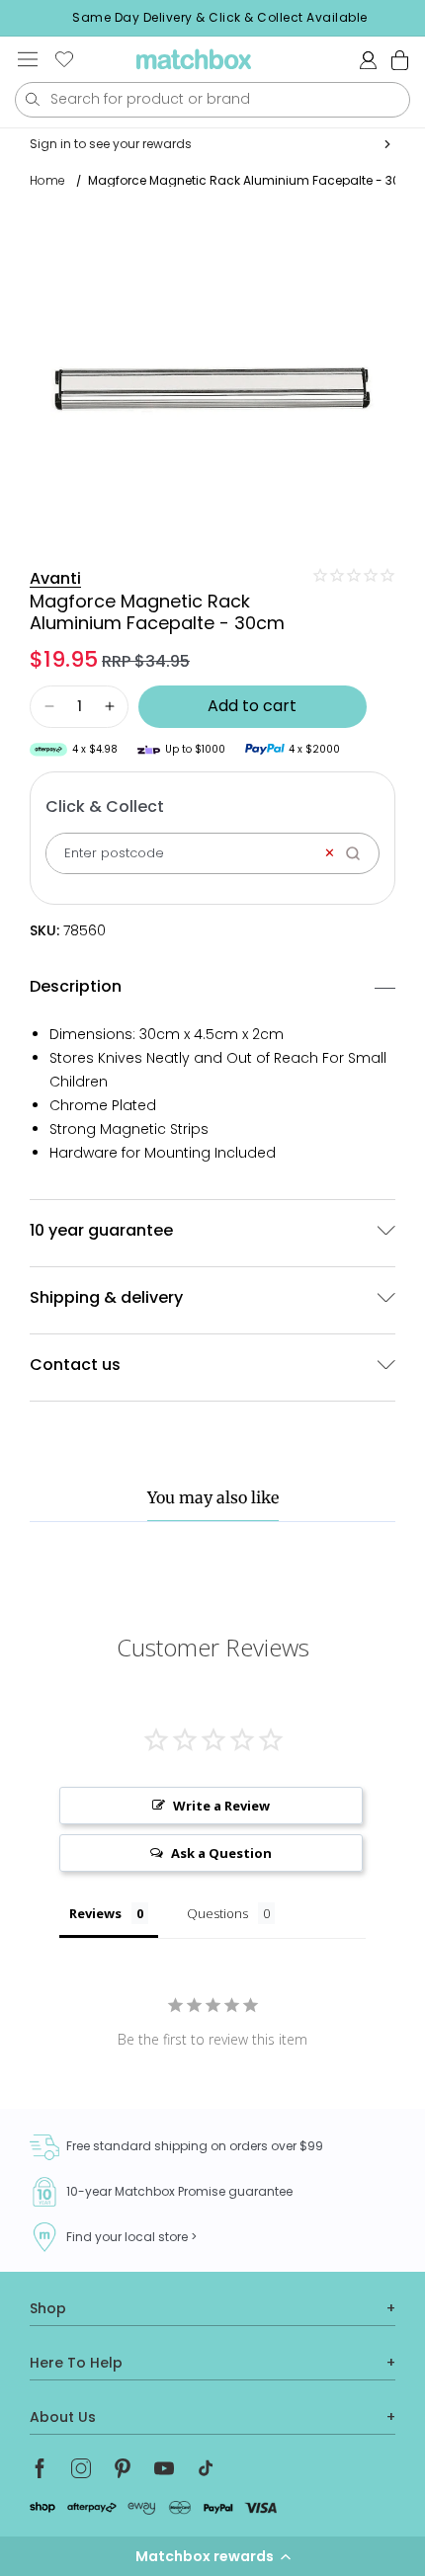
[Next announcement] (419, 18)
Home (47, 181)
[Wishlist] (64, 59)
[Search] (359, 853)
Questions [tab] (217, 1913)
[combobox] (212, 100)
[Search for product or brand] (32, 99)
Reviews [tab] (95, 1913)
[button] (212, 2556)
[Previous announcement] (21, 18)
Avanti (55, 578)
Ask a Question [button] (221, 1853)
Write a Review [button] (221, 1806)
